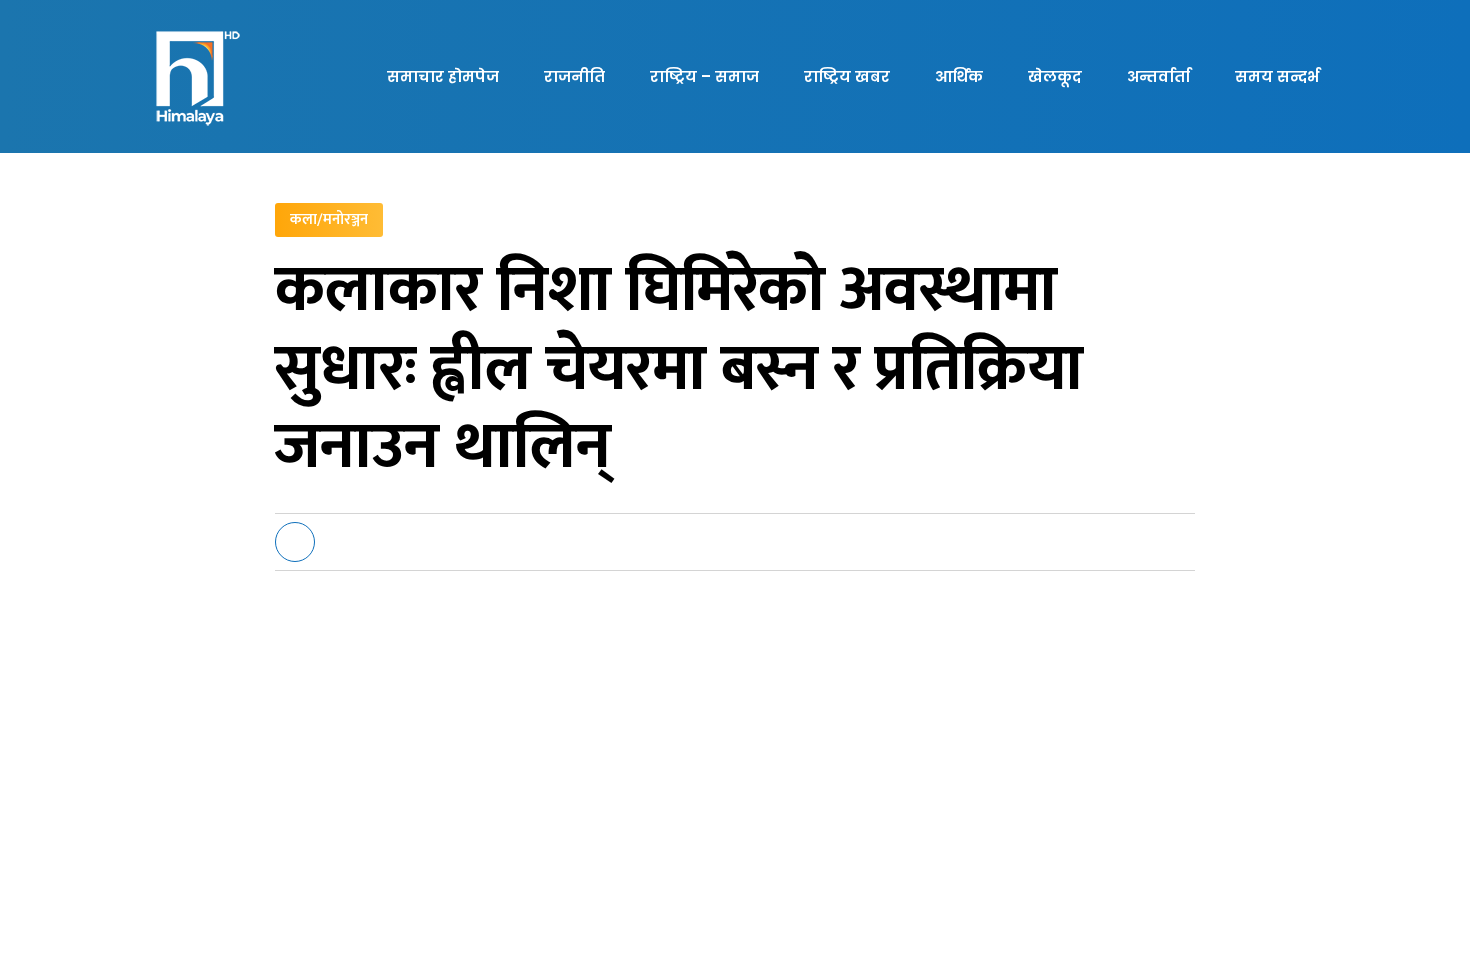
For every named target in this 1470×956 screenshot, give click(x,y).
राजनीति (574, 76)
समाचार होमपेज (443, 76)
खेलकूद (1055, 76)
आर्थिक (959, 76)
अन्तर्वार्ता (1158, 76)
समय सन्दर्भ (1277, 76)
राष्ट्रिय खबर (847, 76)
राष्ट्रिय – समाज (704, 76)
